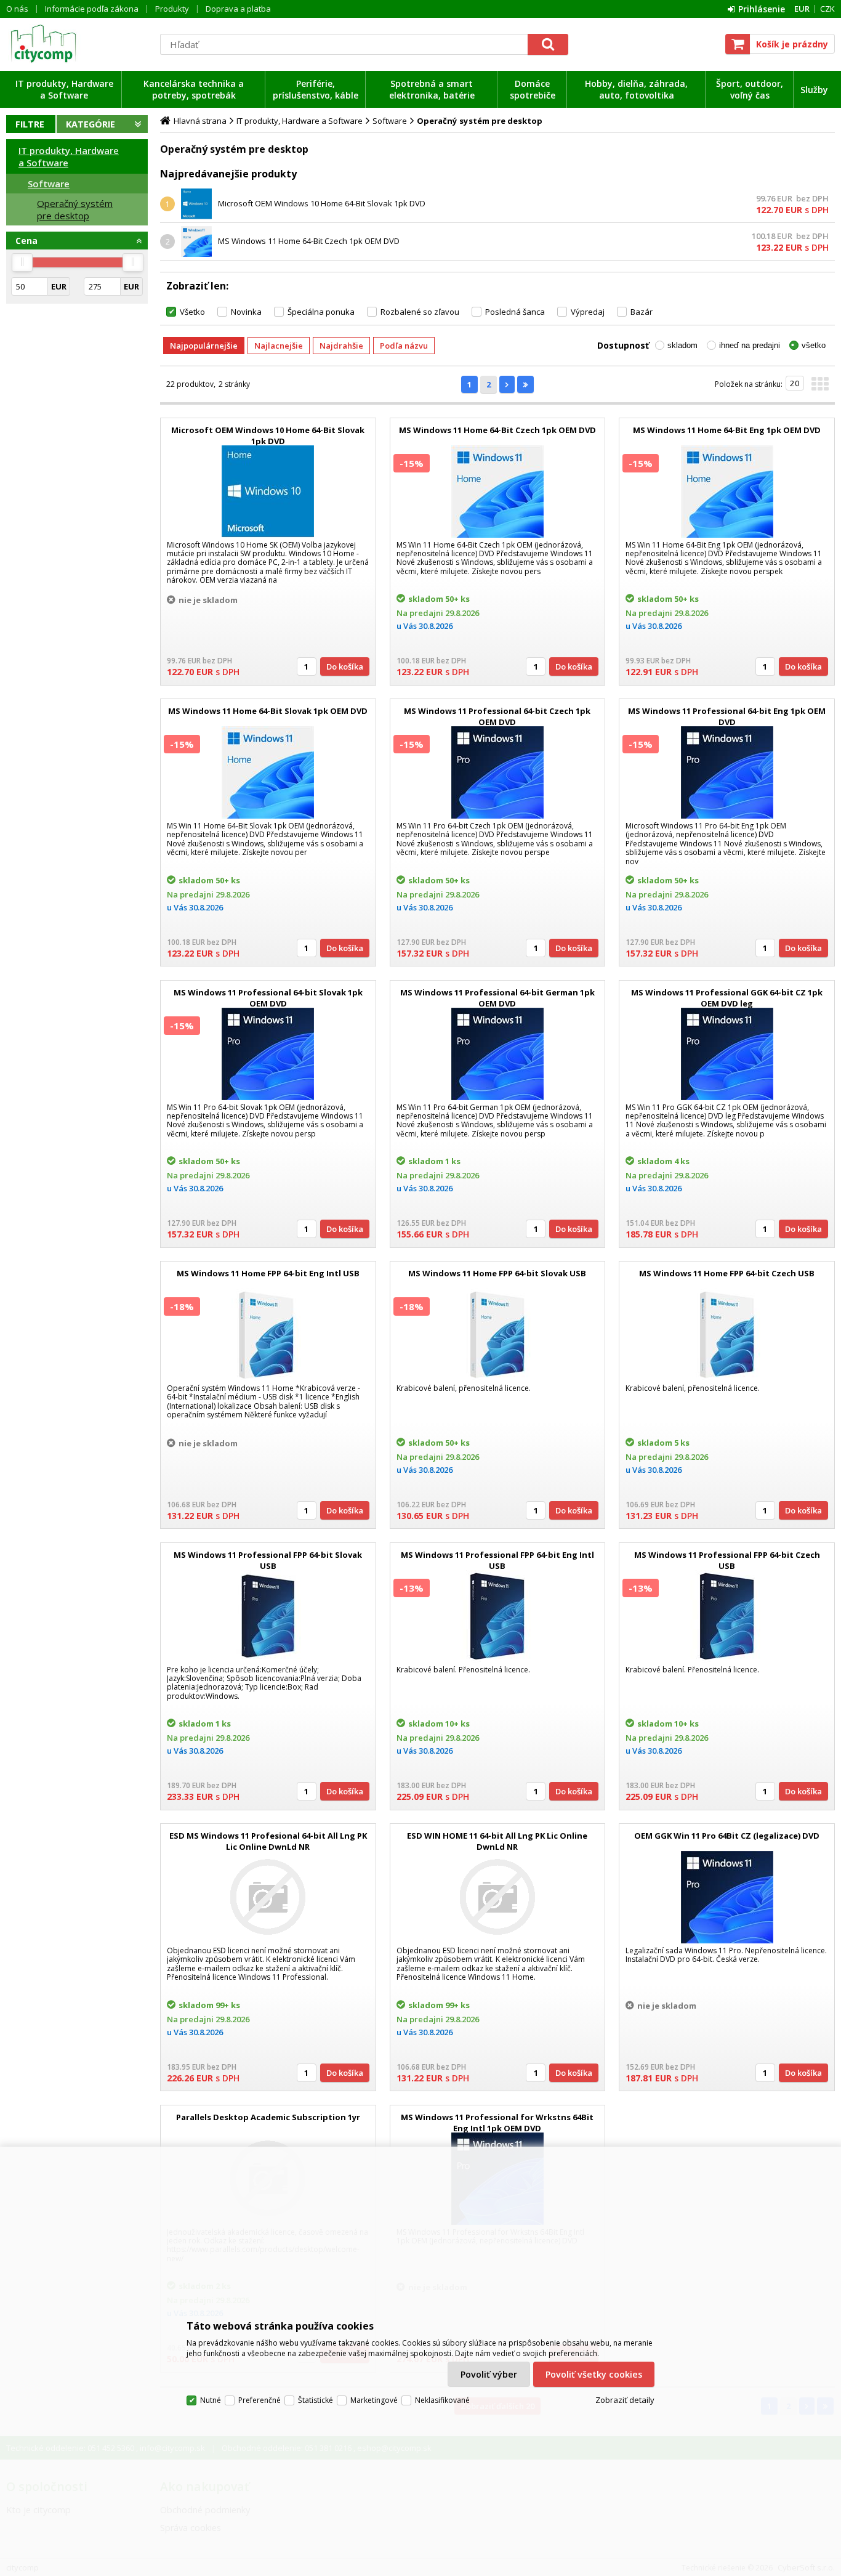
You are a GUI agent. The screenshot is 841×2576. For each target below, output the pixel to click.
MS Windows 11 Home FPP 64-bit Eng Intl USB (268, 1273)
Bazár (642, 312)
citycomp (77, 44)
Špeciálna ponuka (321, 312)
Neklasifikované (442, 2400)
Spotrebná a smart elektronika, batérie (432, 89)
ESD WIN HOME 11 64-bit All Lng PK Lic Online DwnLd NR (497, 1841)
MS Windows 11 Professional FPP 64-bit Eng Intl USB (497, 1560)
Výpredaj (588, 312)
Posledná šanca (515, 312)
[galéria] (820, 387)
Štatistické (316, 2400)
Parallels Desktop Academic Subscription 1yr (268, 2117)
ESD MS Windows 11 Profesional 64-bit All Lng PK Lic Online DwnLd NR (268, 1841)
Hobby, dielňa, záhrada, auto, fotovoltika (636, 89)
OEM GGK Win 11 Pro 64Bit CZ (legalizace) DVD (727, 1836)
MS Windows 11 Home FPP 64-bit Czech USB (727, 1273)
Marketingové (374, 2400)
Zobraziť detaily (625, 2400)
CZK (827, 9)
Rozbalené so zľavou (420, 312)
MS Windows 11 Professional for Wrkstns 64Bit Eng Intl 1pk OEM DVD (497, 2123)
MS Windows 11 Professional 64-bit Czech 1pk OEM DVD (497, 716)
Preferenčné (260, 2400)
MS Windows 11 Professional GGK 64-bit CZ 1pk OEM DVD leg (727, 998)
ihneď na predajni (750, 345)
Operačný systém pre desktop (75, 209)
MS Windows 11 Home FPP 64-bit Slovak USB (497, 1273)
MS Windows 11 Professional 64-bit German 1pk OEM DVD (497, 998)
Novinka (246, 312)
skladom (682, 345)
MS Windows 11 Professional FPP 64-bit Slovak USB (268, 1560)
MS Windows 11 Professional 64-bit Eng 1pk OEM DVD (727, 716)
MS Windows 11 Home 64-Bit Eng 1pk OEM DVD (727, 430)
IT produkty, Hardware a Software (64, 89)
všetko (814, 345)
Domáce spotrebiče (533, 89)
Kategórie (91, 124)
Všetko (192, 312)
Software (49, 184)
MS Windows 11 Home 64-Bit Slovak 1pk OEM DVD (268, 711)
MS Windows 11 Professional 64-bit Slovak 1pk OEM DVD (268, 998)
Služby (814, 90)
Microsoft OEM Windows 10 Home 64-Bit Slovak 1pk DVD (322, 203)
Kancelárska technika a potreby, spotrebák (194, 89)
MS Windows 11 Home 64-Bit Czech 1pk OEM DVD (309, 241)
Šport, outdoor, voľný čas (750, 89)
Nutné (211, 2400)
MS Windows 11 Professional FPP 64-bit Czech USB (727, 1560)
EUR (802, 9)
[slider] (22, 262)
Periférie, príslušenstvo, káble (316, 89)
